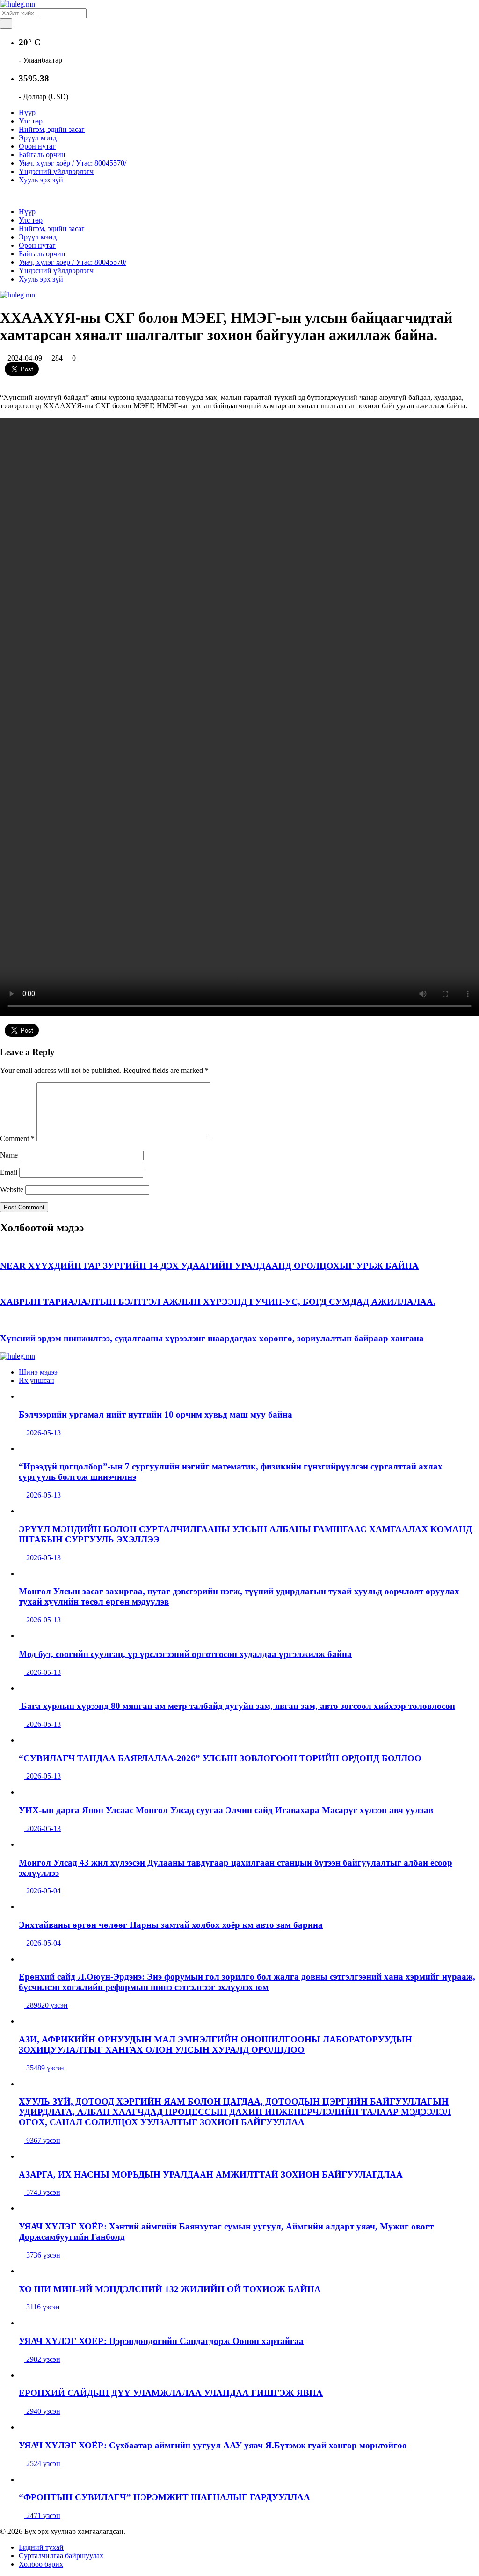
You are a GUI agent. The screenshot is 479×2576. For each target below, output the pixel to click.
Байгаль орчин (42, 155)
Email (9, 1172)
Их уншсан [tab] (36, 1380)
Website (12, 1190)
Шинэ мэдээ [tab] (38, 1372)
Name (9, 1155)
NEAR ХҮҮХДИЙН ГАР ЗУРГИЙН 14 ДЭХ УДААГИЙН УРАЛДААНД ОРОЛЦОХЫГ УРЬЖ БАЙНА (209, 1266)
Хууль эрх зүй (41, 180)
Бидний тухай (41, 2547)
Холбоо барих (41, 2564)
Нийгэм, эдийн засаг (52, 129)
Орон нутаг (37, 146)
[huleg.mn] (18, 4)
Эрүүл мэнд (38, 138)
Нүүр (27, 112)
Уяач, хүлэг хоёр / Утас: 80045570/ (73, 163)
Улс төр (31, 121)
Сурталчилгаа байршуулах (61, 2556)
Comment (17, 1139)
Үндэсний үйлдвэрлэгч (56, 171)
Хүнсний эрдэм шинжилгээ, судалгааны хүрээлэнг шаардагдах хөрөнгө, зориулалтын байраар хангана (212, 1338)
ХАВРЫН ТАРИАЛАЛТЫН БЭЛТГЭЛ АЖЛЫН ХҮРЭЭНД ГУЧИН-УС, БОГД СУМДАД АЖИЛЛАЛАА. (218, 1302)
